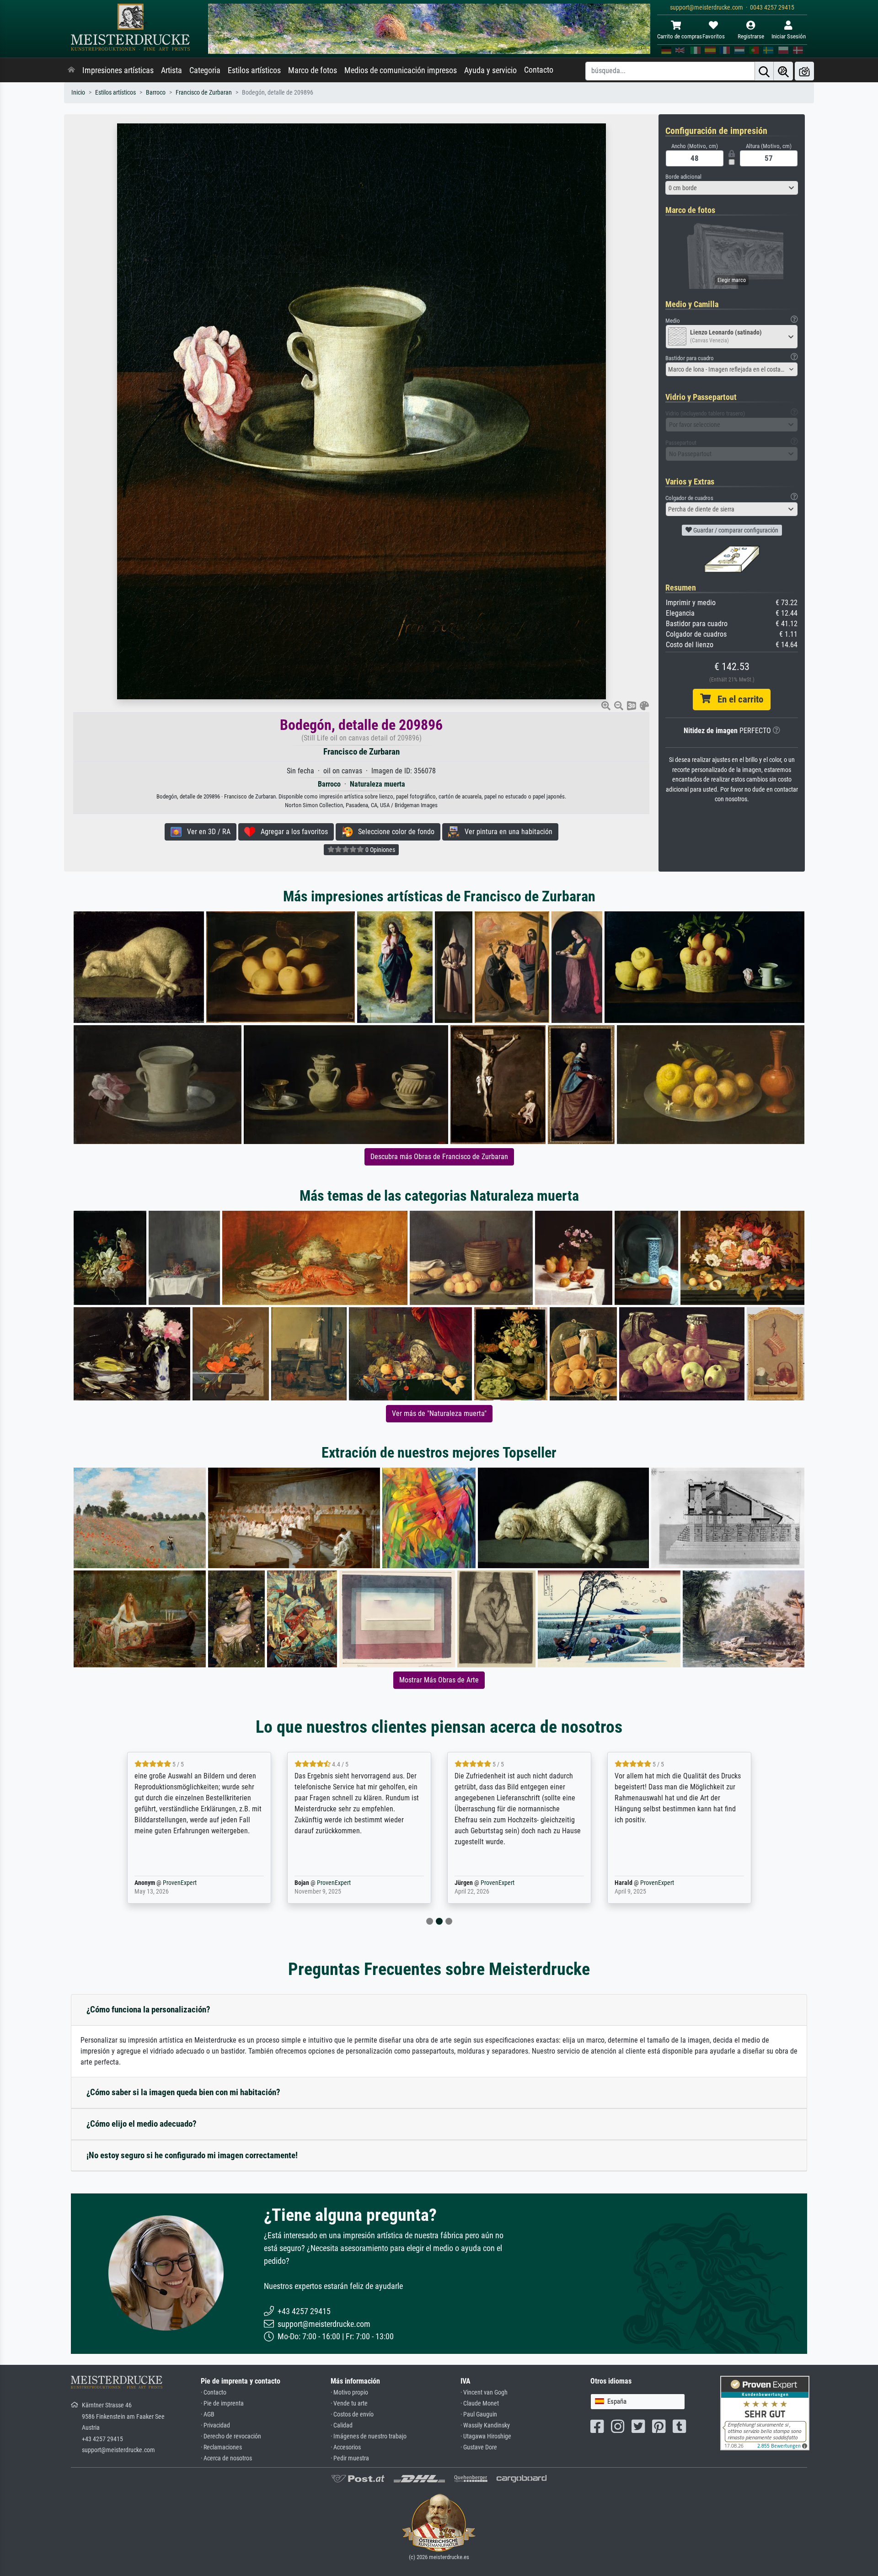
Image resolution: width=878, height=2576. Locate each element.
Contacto (539, 70)
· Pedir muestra (350, 2458)
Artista (171, 70)
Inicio (78, 93)
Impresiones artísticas (118, 70)
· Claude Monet (480, 2403)
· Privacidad (215, 2425)
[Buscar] (764, 71)
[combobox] (732, 188)
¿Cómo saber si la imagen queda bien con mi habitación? (183, 2092)
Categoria (205, 70)
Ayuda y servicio (490, 70)
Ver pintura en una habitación (506, 832)
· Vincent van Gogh (484, 2392)
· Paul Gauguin (479, 2414)
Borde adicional (683, 177)
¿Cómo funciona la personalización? (148, 2009)
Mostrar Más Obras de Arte (439, 1680)
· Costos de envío (352, 2414)
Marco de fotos (313, 70)
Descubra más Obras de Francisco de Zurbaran (439, 1157)
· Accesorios (346, 2447)
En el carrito (737, 699)
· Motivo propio (349, 2392)
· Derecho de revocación (231, 2436)
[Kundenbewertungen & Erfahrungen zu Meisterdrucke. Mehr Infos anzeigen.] (765, 2413)
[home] (71, 70)
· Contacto (214, 2392)
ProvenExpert (177, 1883)
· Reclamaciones (221, 2447)
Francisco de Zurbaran (204, 93)
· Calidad (342, 2425)
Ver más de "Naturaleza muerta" (439, 1413)
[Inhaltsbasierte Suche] (783, 71)
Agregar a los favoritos (292, 832)
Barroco (156, 93)
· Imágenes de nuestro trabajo (369, 2436)
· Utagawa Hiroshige (486, 2436)
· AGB (208, 2414)
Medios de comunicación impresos (401, 70)
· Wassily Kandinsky (485, 2425)
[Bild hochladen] (804, 71)
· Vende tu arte (349, 2403)
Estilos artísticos (254, 70)
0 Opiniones (380, 850)
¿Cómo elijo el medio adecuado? (142, 2124)
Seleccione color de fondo (393, 832)
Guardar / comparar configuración (735, 530)
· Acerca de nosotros (226, 2458)
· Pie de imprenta (222, 2403)
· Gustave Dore (479, 2447)
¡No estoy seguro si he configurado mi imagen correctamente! (192, 2155)
